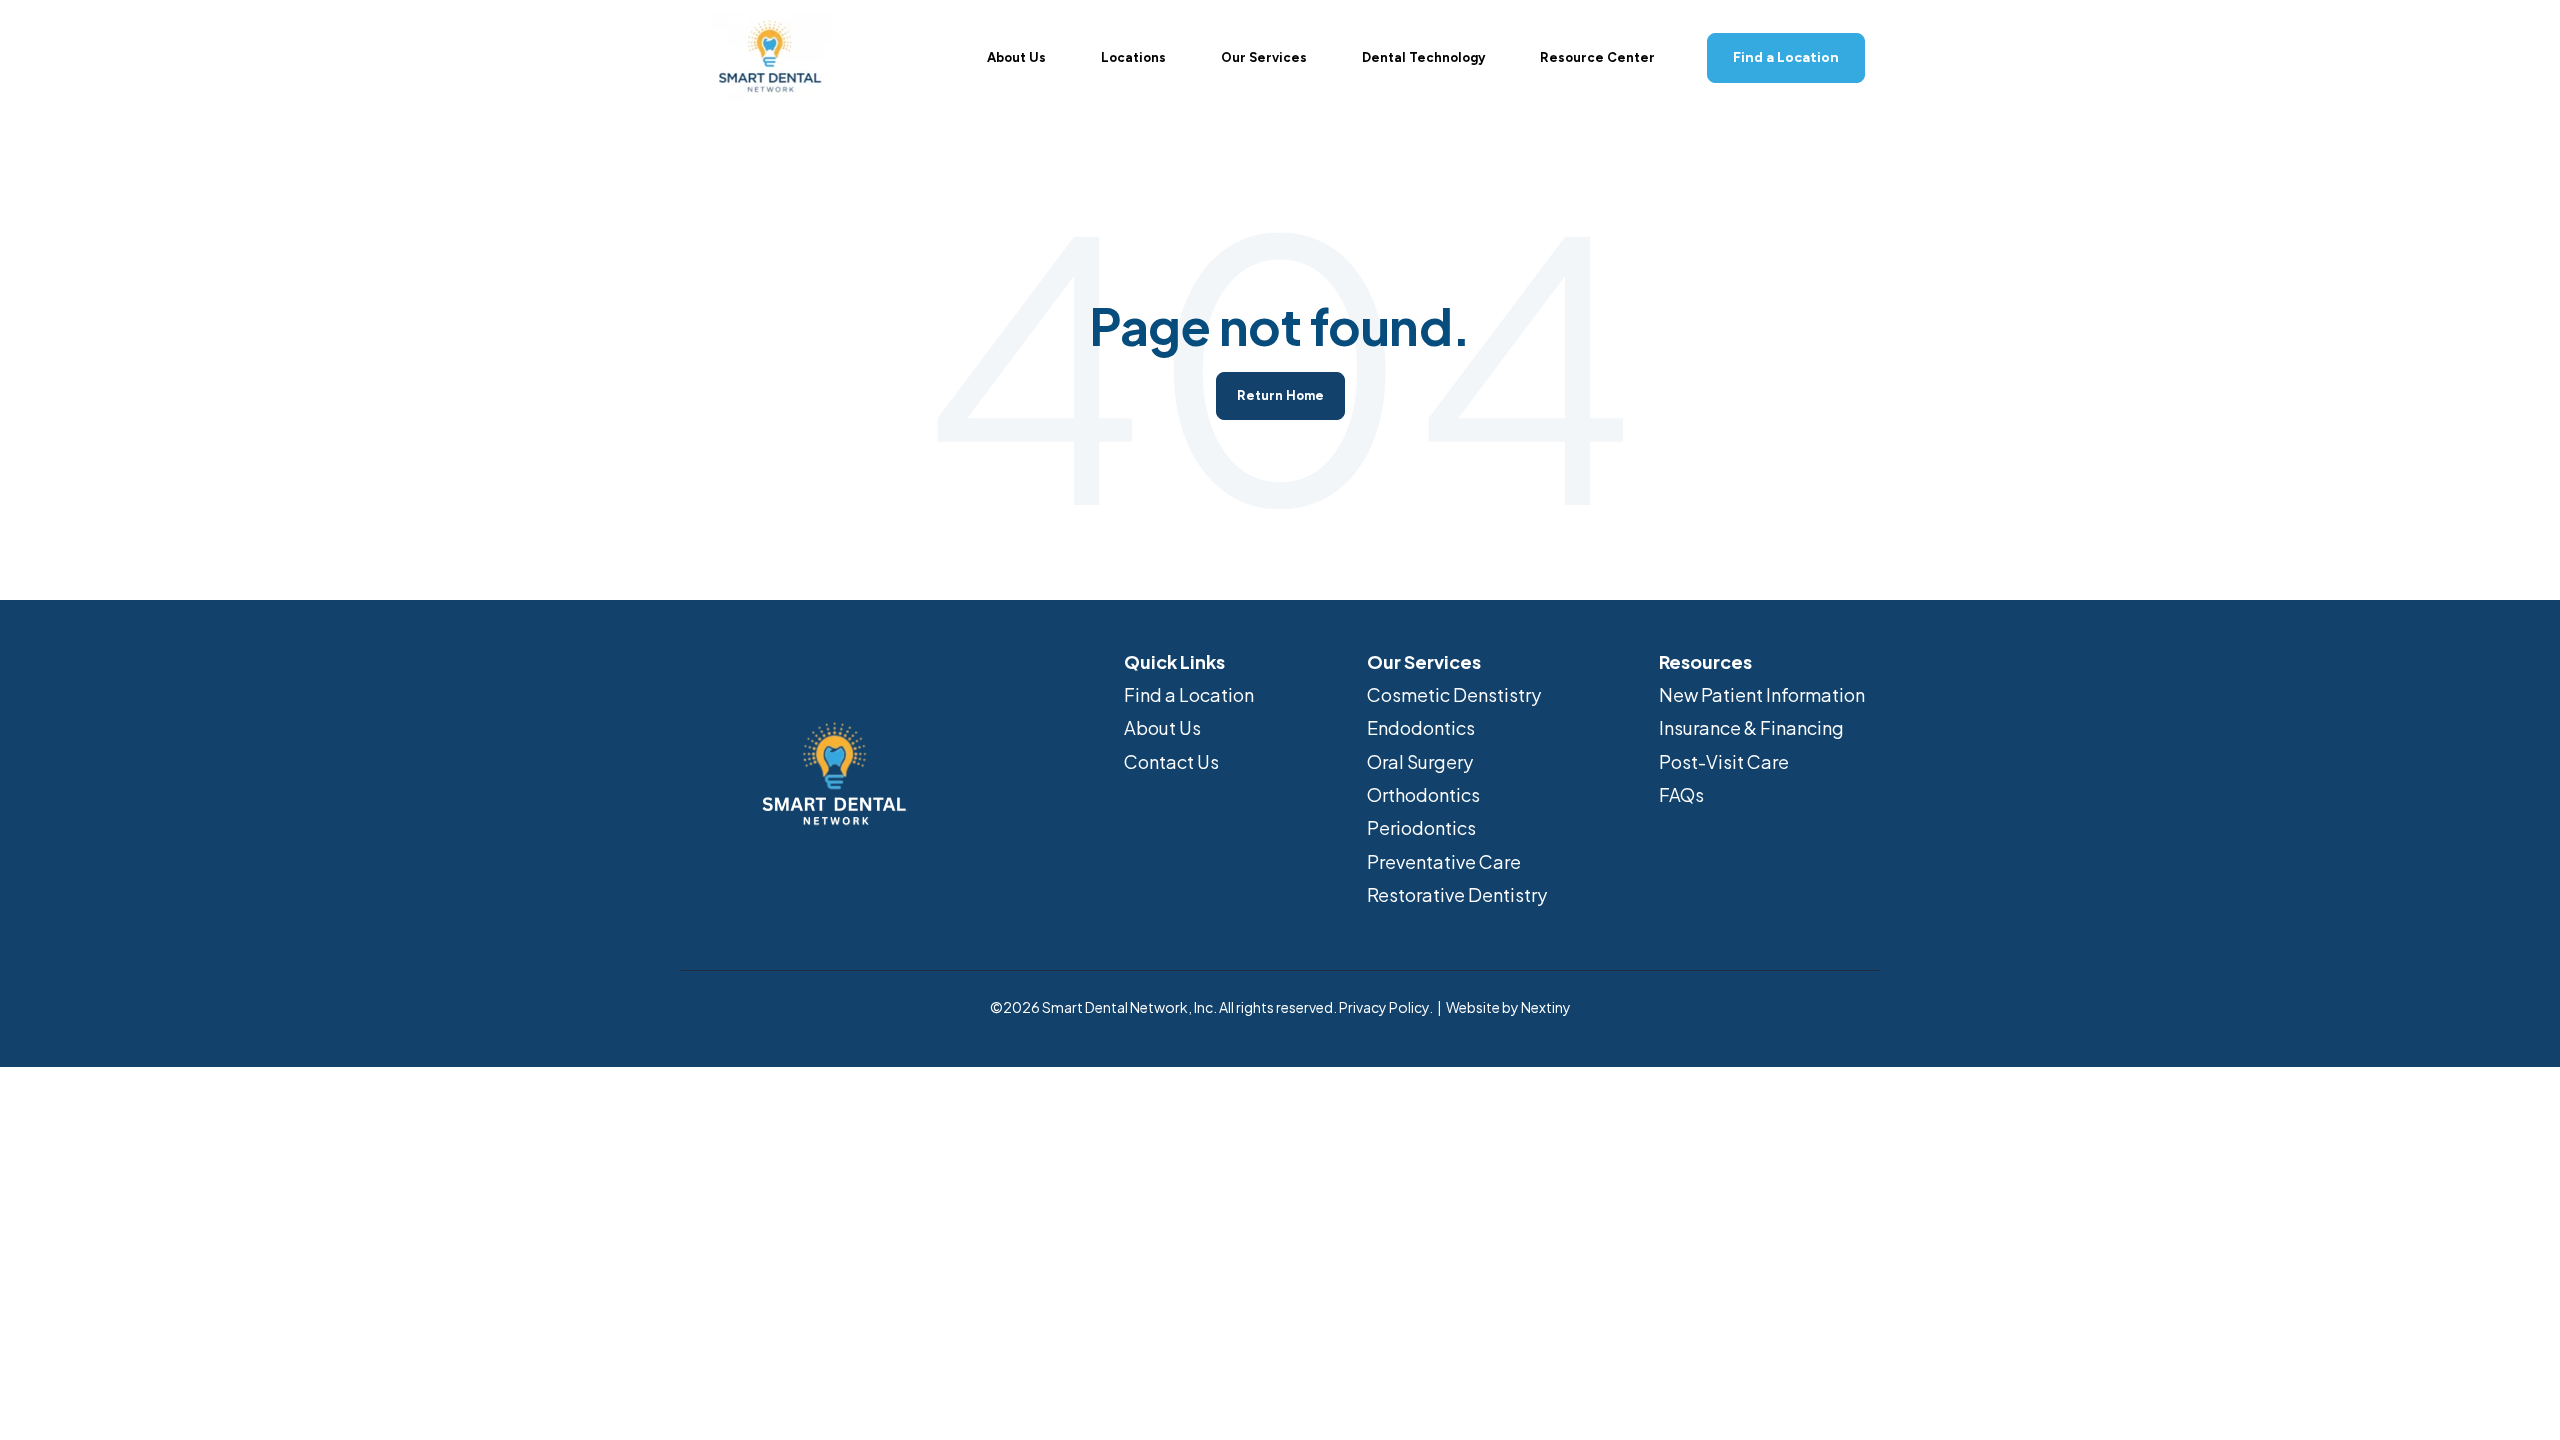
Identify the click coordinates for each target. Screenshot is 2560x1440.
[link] (770, 55)
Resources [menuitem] (1705, 661)
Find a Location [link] (1786, 57)
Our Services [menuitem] (1424, 661)
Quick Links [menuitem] (1174, 661)
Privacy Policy (1384, 1007)
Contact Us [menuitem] (1171, 761)
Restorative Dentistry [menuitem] (1457, 894)
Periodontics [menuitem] (1421, 827)
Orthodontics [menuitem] (1423, 794)
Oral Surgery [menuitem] (1420, 761)
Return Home (1280, 395)
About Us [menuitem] (1162, 727)
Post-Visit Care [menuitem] (1724, 761)
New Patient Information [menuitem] (1762, 694)
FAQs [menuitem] (1681, 794)
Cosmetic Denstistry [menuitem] (1454, 694)
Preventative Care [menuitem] (1444, 861)
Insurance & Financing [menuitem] (1751, 727)
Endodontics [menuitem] (1421, 727)
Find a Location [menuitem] (1189, 694)
